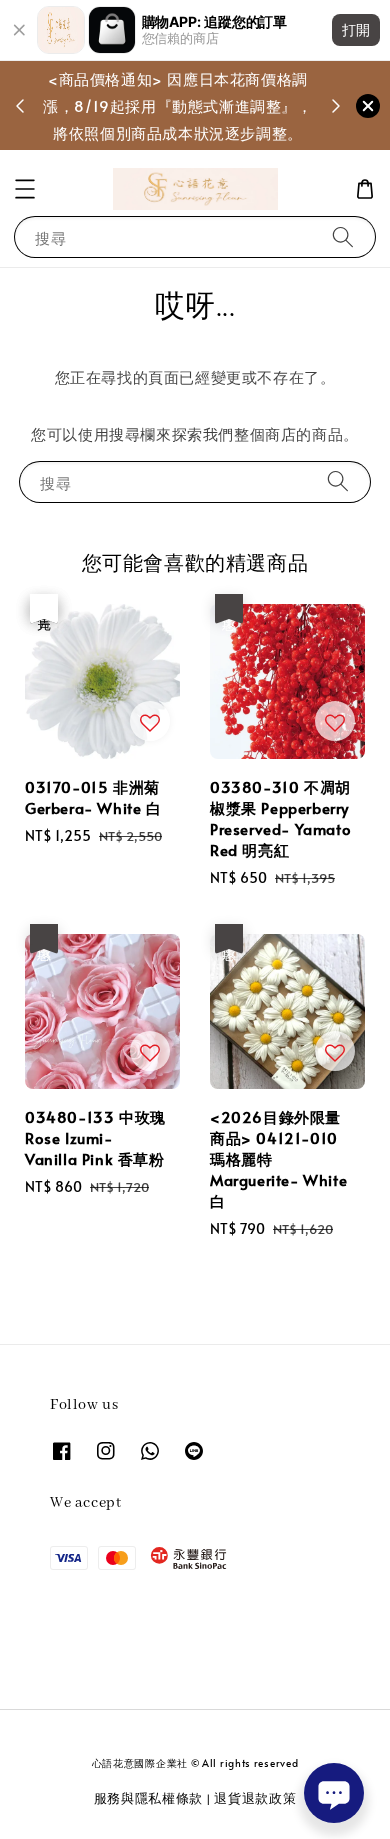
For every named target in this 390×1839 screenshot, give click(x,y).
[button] (25, 189)
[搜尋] (343, 236)
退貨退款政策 (255, 1798)
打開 (356, 29)
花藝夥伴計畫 (174, 118)
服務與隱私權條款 (149, 1798)
